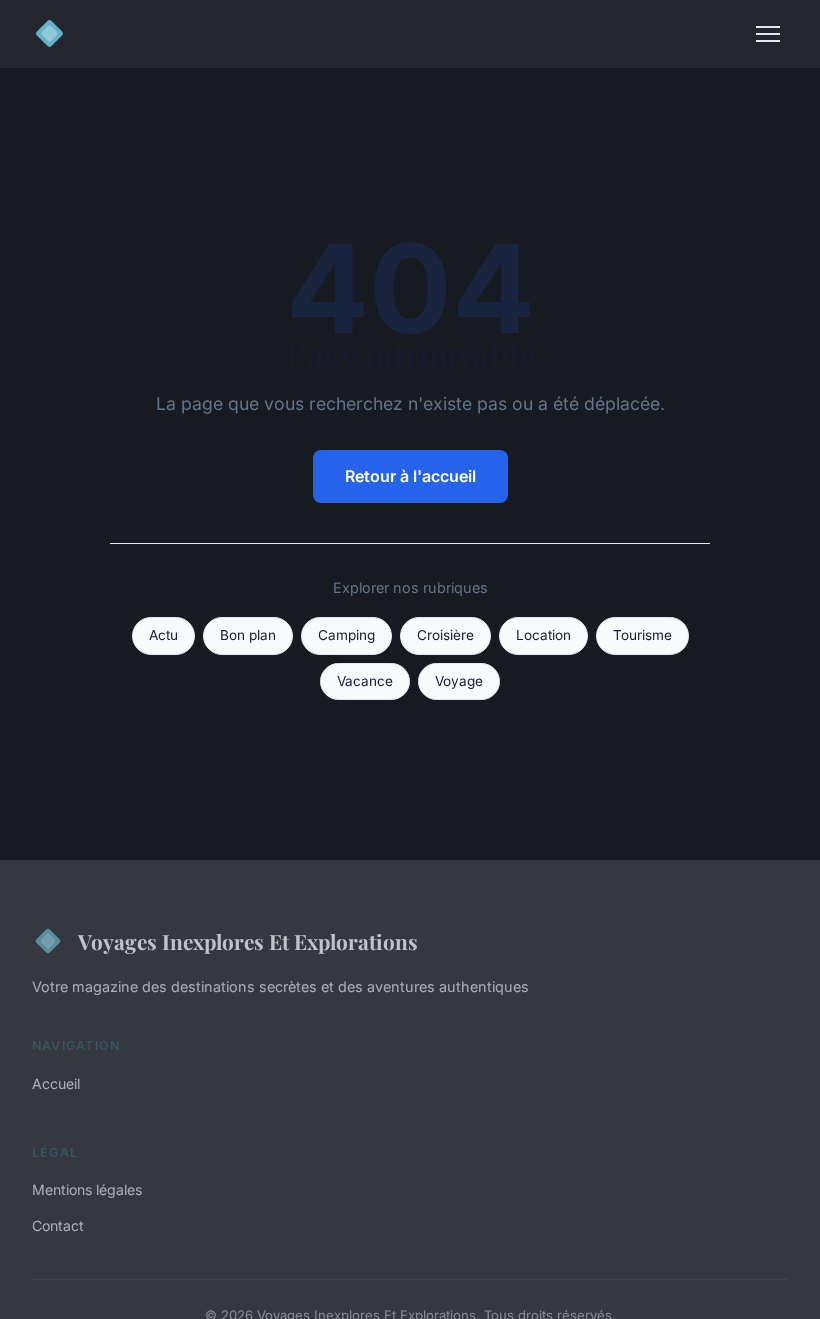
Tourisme (642, 635)
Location (543, 635)
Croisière (445, 635)
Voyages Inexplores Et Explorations (248, 941)
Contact (58, 1225)
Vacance (365, 681)
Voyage (459, 681)
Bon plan (248, 635)
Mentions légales (87, 1189)
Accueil (56, 1083)
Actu (163, 635)
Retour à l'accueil (410, 476)
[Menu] (768, 34)
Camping (346, 635)
